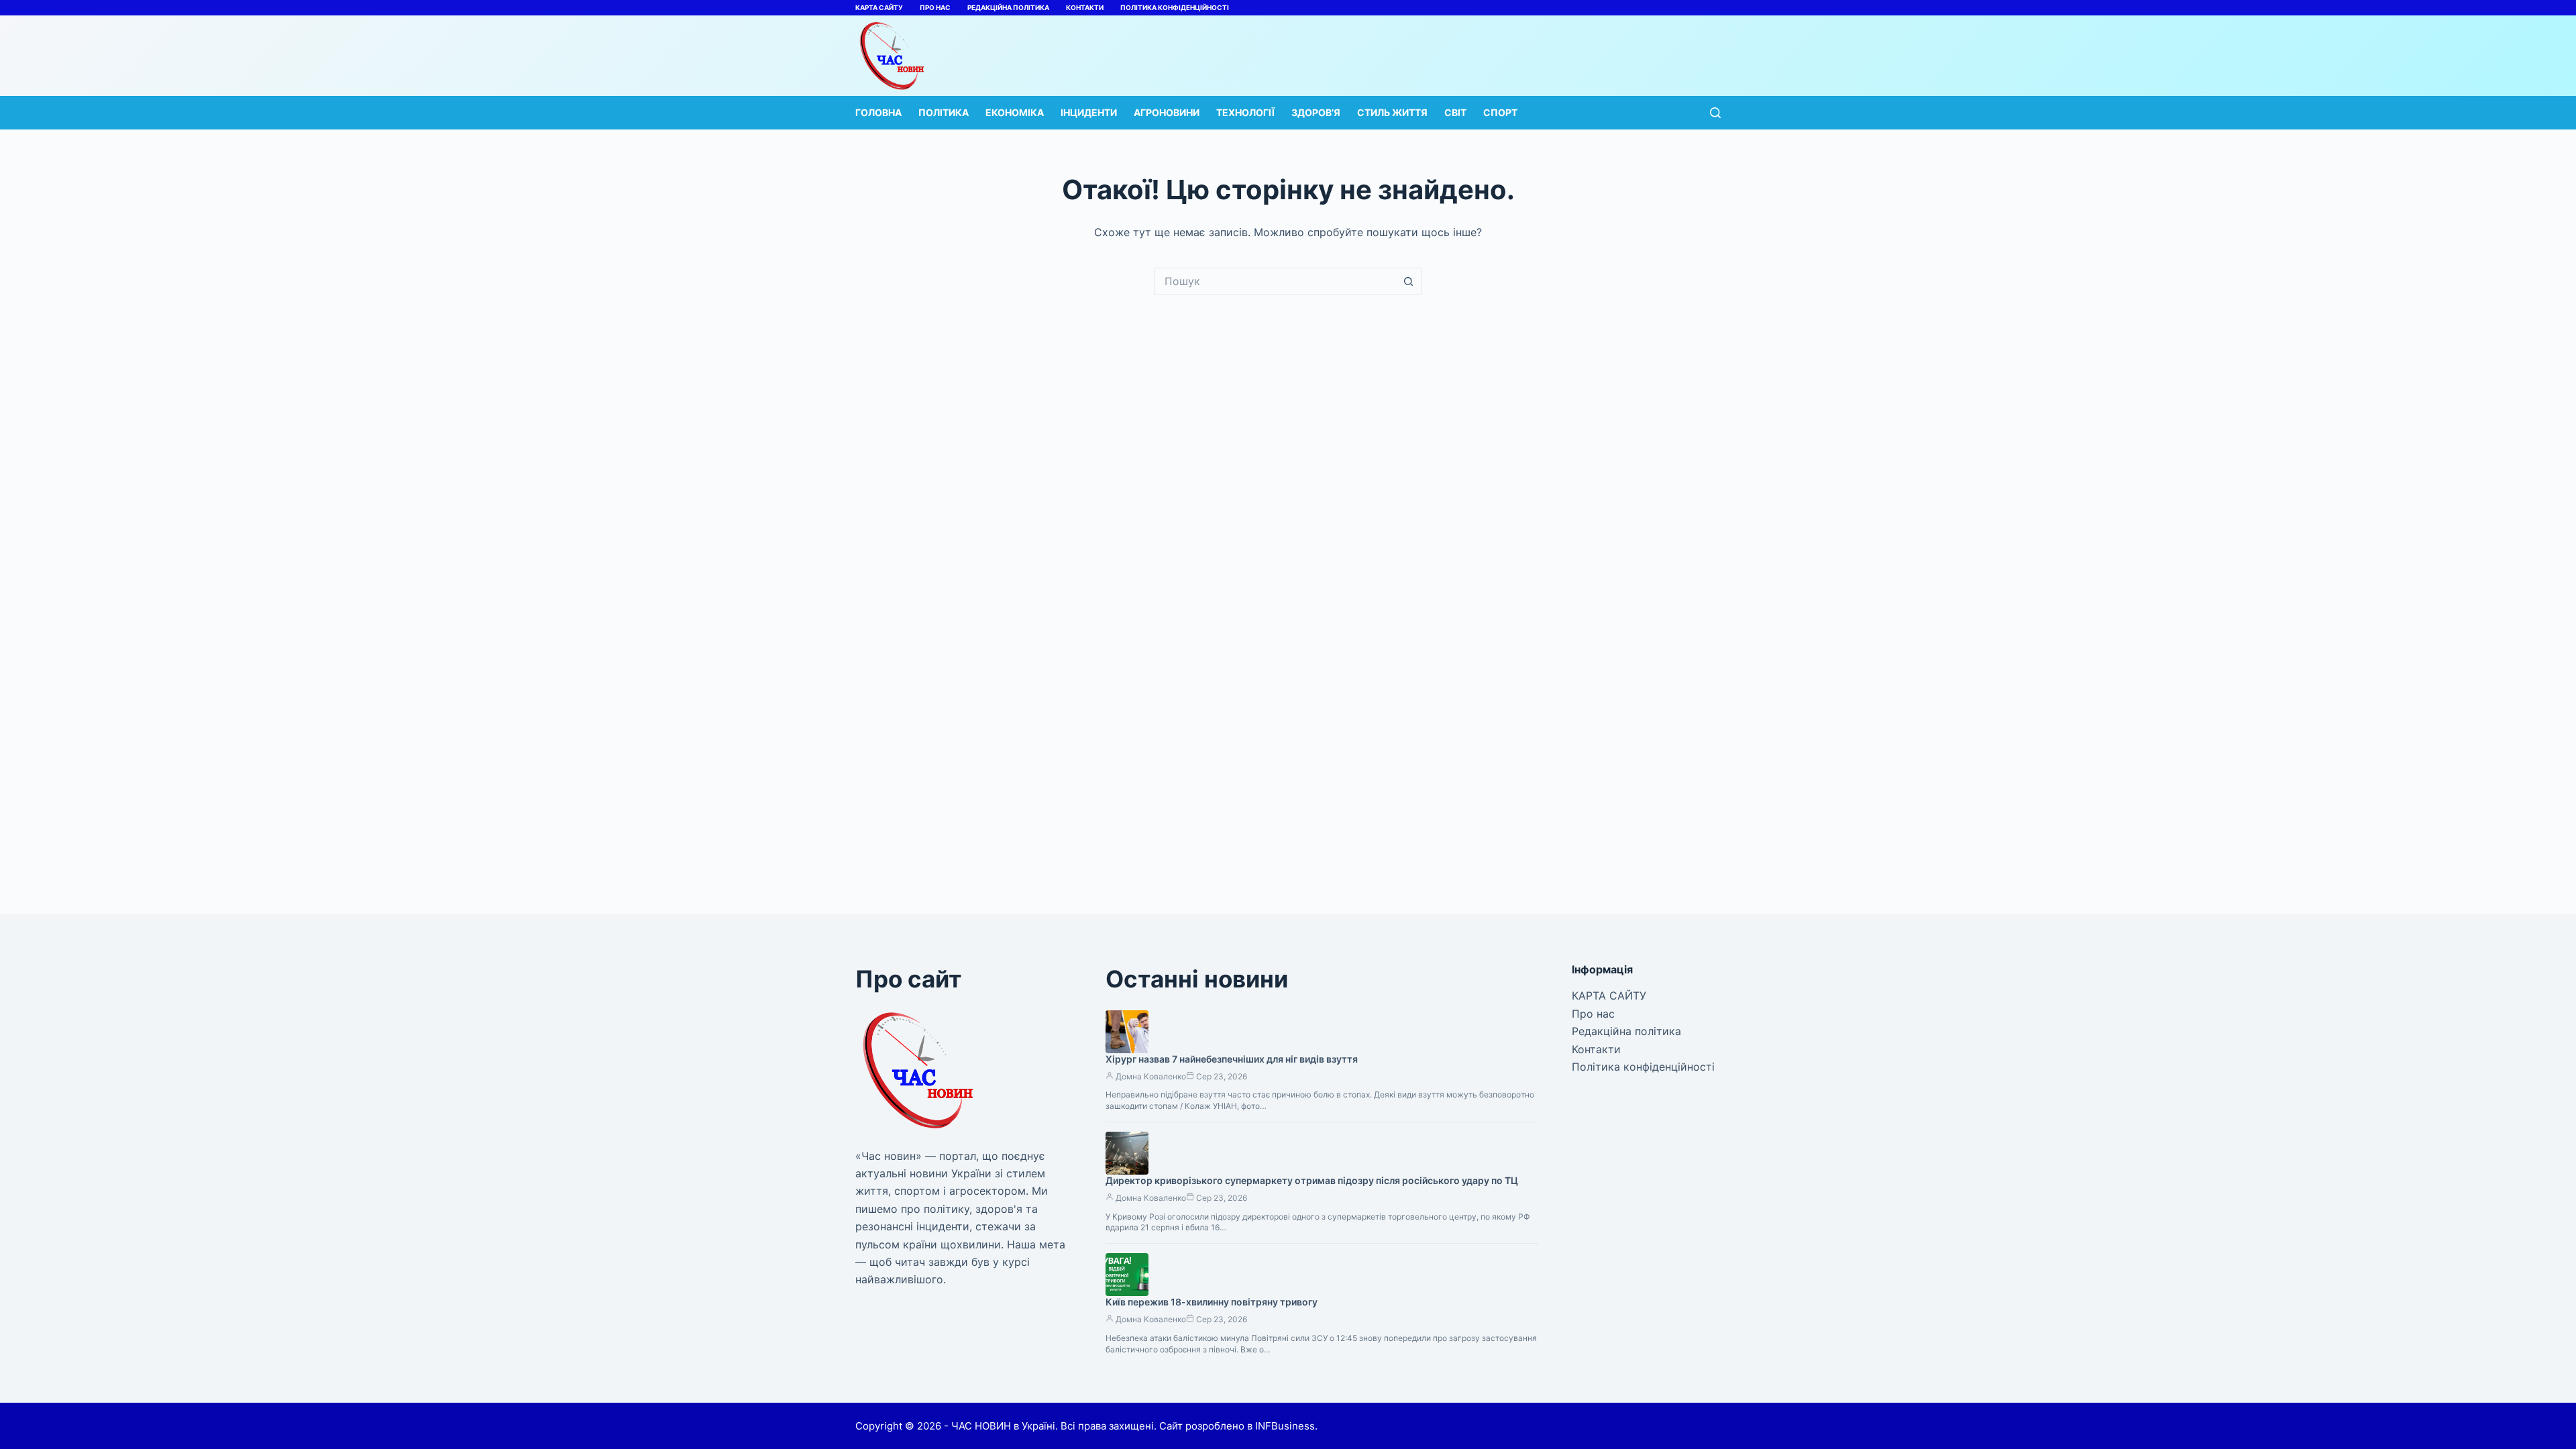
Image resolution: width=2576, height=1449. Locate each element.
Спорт (1500, 112)
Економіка (1015, 112)
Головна (878, 112)
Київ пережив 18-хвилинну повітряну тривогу (1212, 1302)
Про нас (935, 7)
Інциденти (1089, 112)
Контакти (1085, 7)
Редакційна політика (1008, 7)
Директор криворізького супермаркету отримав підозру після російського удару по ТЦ (1312, 1180)
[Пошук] (1715, 113)
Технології (1245, 112)
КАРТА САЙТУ (879, 7)
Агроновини (1167, 112)
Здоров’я (1316, 112)
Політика (944, 112)
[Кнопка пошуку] (1409, 281)
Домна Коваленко (1151, 1076)
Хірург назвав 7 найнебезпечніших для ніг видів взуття (1232, 1059)
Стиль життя (1392, 112)
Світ (1455, 112)
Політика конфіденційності (1175, 7)
